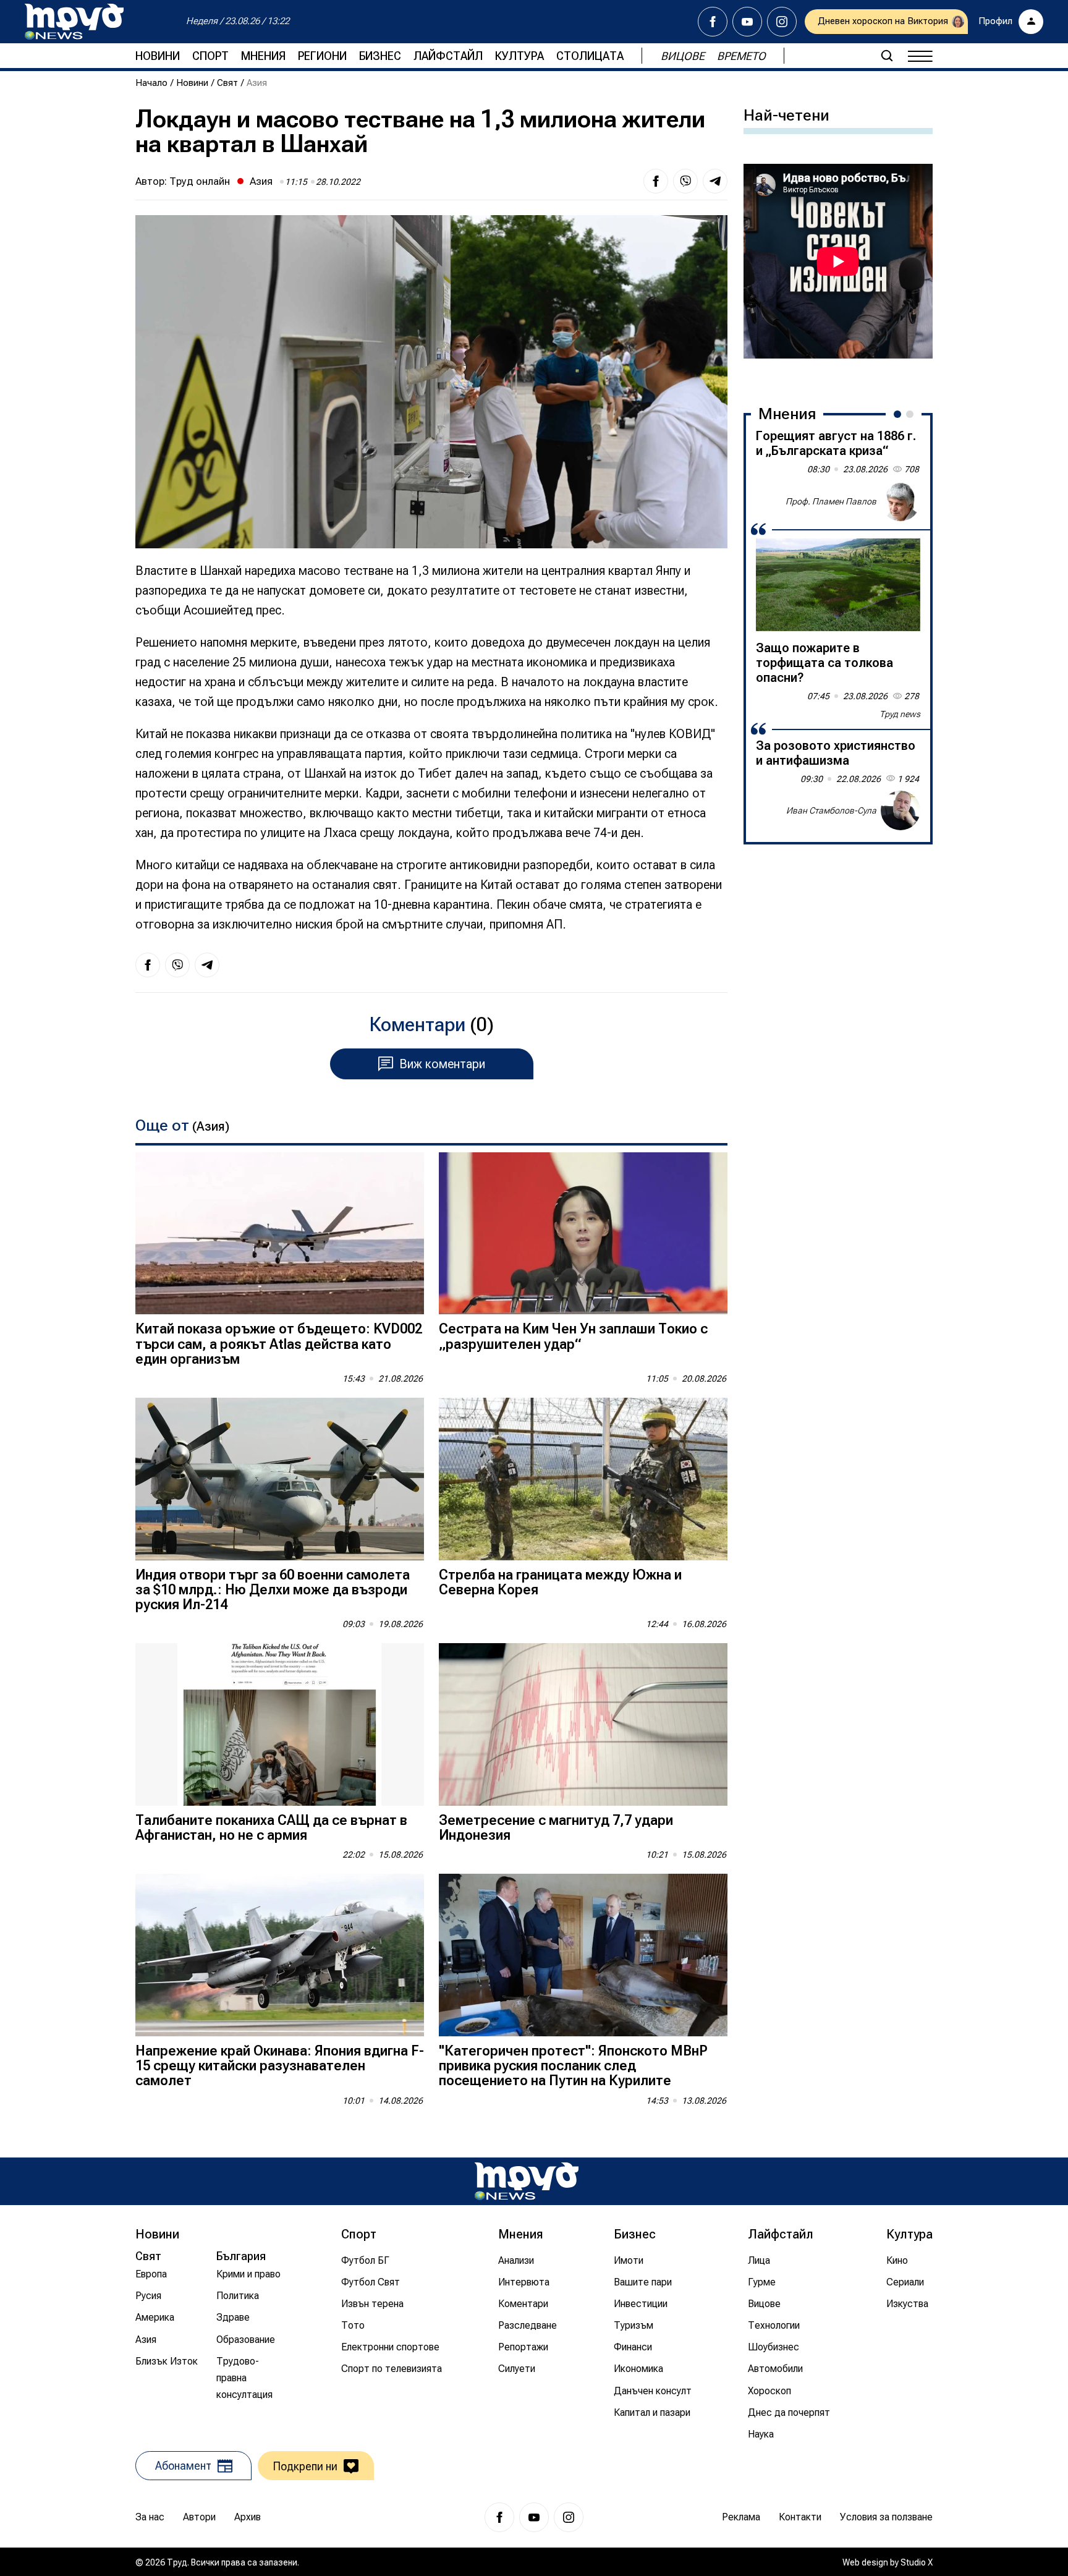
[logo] (74, 22)
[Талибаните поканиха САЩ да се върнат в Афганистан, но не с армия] (280, 1724)
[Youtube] (747, 22)
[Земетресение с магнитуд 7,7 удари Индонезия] (583, 1724)
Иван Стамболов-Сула (831, 810)
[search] (887, 56)
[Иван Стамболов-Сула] (901, 810)
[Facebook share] (656, 181)
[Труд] (527, 2181)
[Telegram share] (715, 181)
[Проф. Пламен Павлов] (901, 501)
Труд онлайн (200, 181)
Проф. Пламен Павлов (831, 501)
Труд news (900, 714)
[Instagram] (782, 22)
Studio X (917, 2562)
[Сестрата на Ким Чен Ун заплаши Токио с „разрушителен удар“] (583, 1234)
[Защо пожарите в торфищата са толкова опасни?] (838, 585)
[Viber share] (685, 181)
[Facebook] (713, 22)
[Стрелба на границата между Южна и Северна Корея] (583, 1479)
